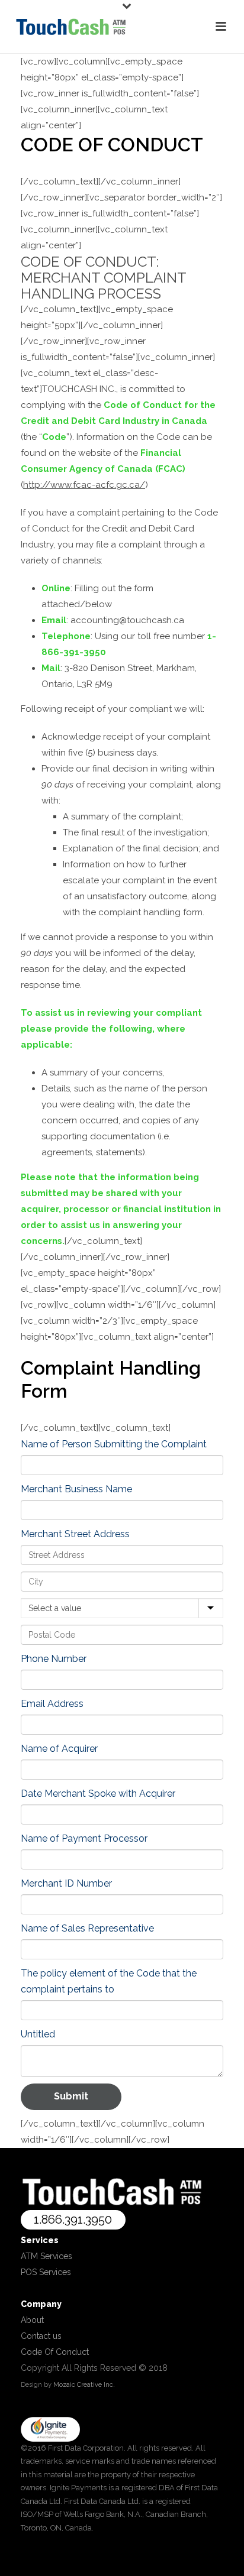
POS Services (46, 2272)
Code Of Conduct (55, 2352)
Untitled (38, 2034)
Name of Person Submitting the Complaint (114, 1444)
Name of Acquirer (59, 1749)
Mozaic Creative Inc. (84, 2385)
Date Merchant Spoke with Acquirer (98, 1794)
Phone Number (54, 1659)
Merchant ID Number (66, 1883)
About (32, 2320)
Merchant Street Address (75, 1534)
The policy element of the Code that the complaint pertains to (109, 1981)
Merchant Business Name (76, 1489)
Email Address (52, 1704)
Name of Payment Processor (84, 1838)
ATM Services (46, 2256)
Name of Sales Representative (87, 1928)
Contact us (41, 2336)
